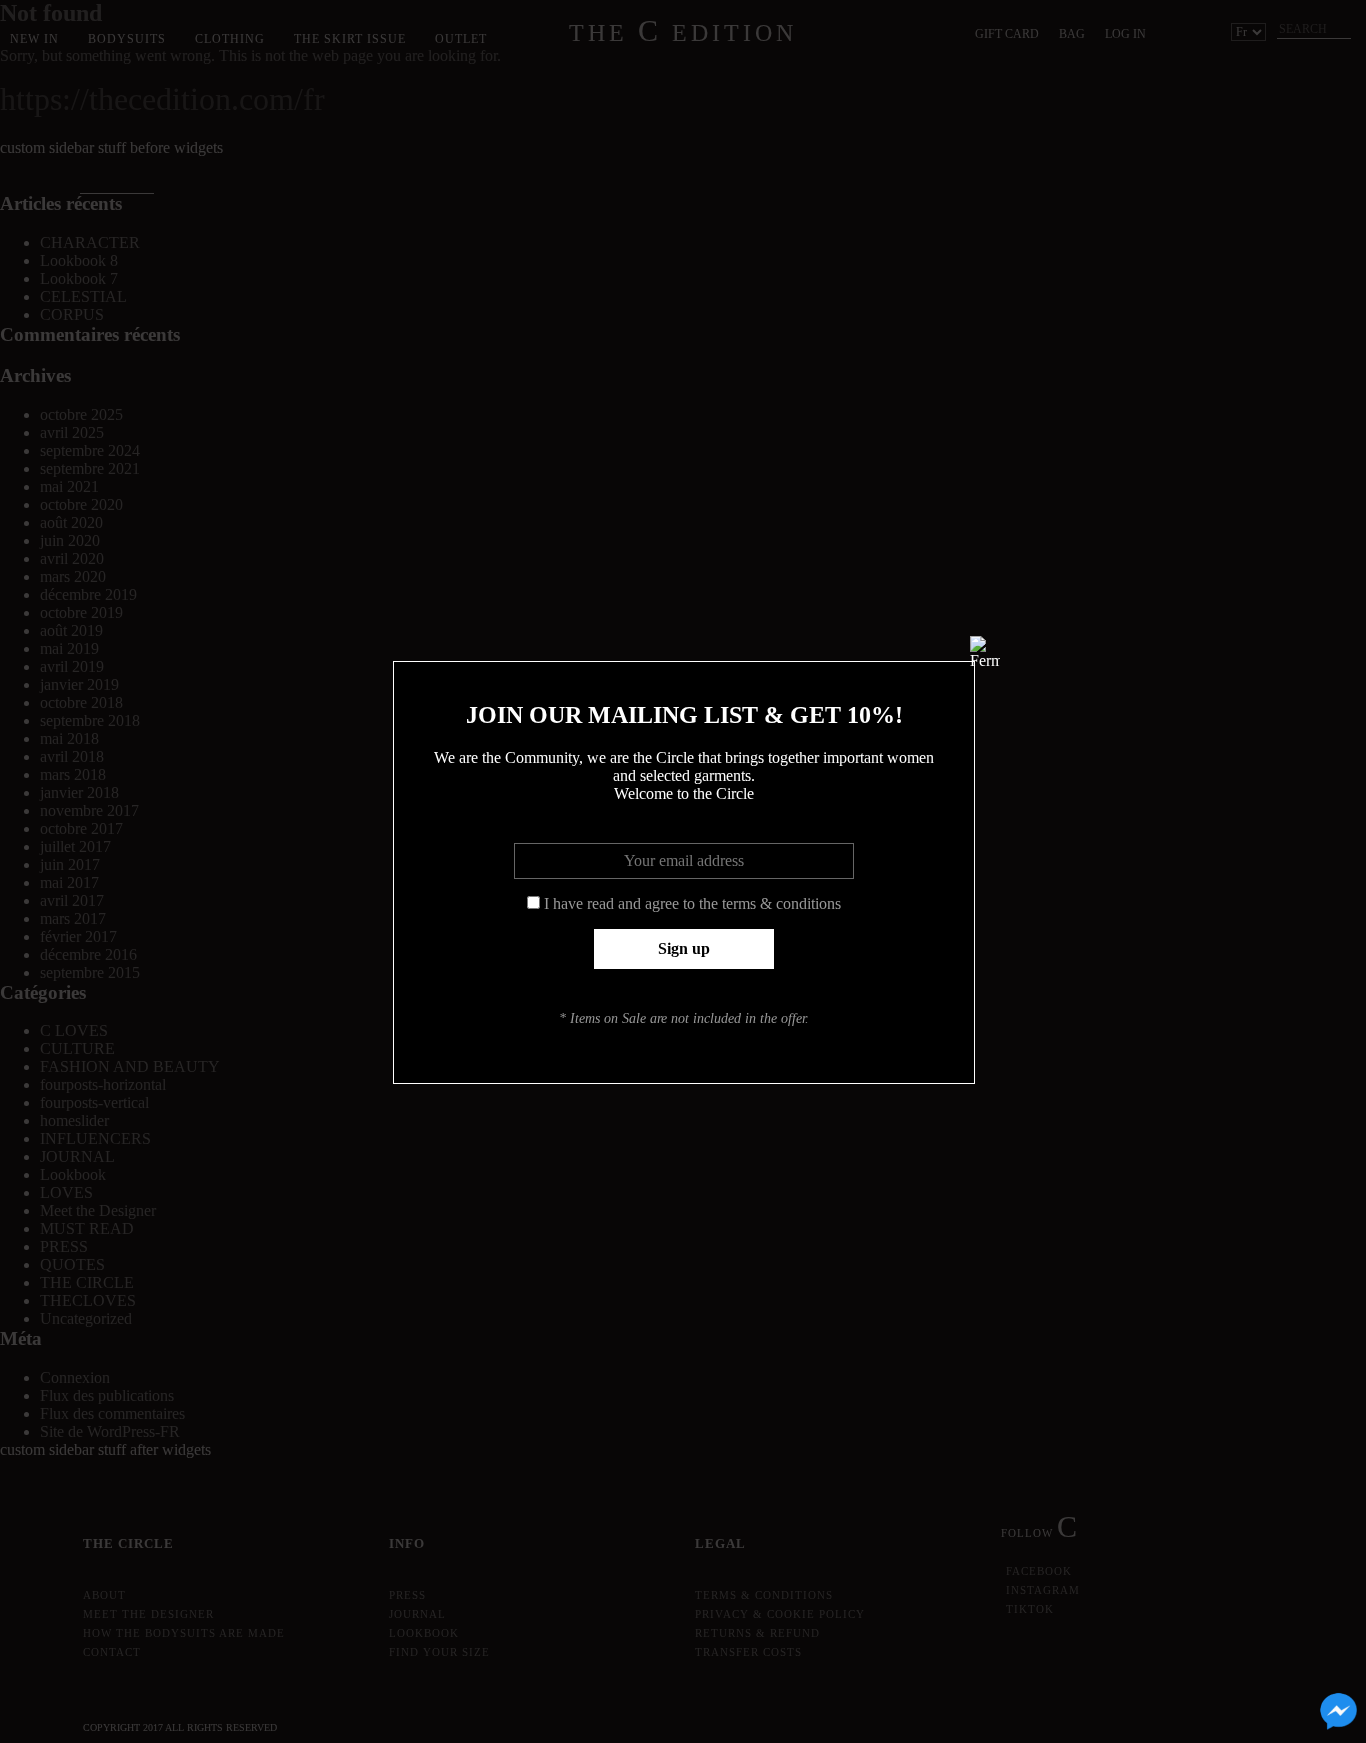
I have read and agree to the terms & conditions (692, 903)
